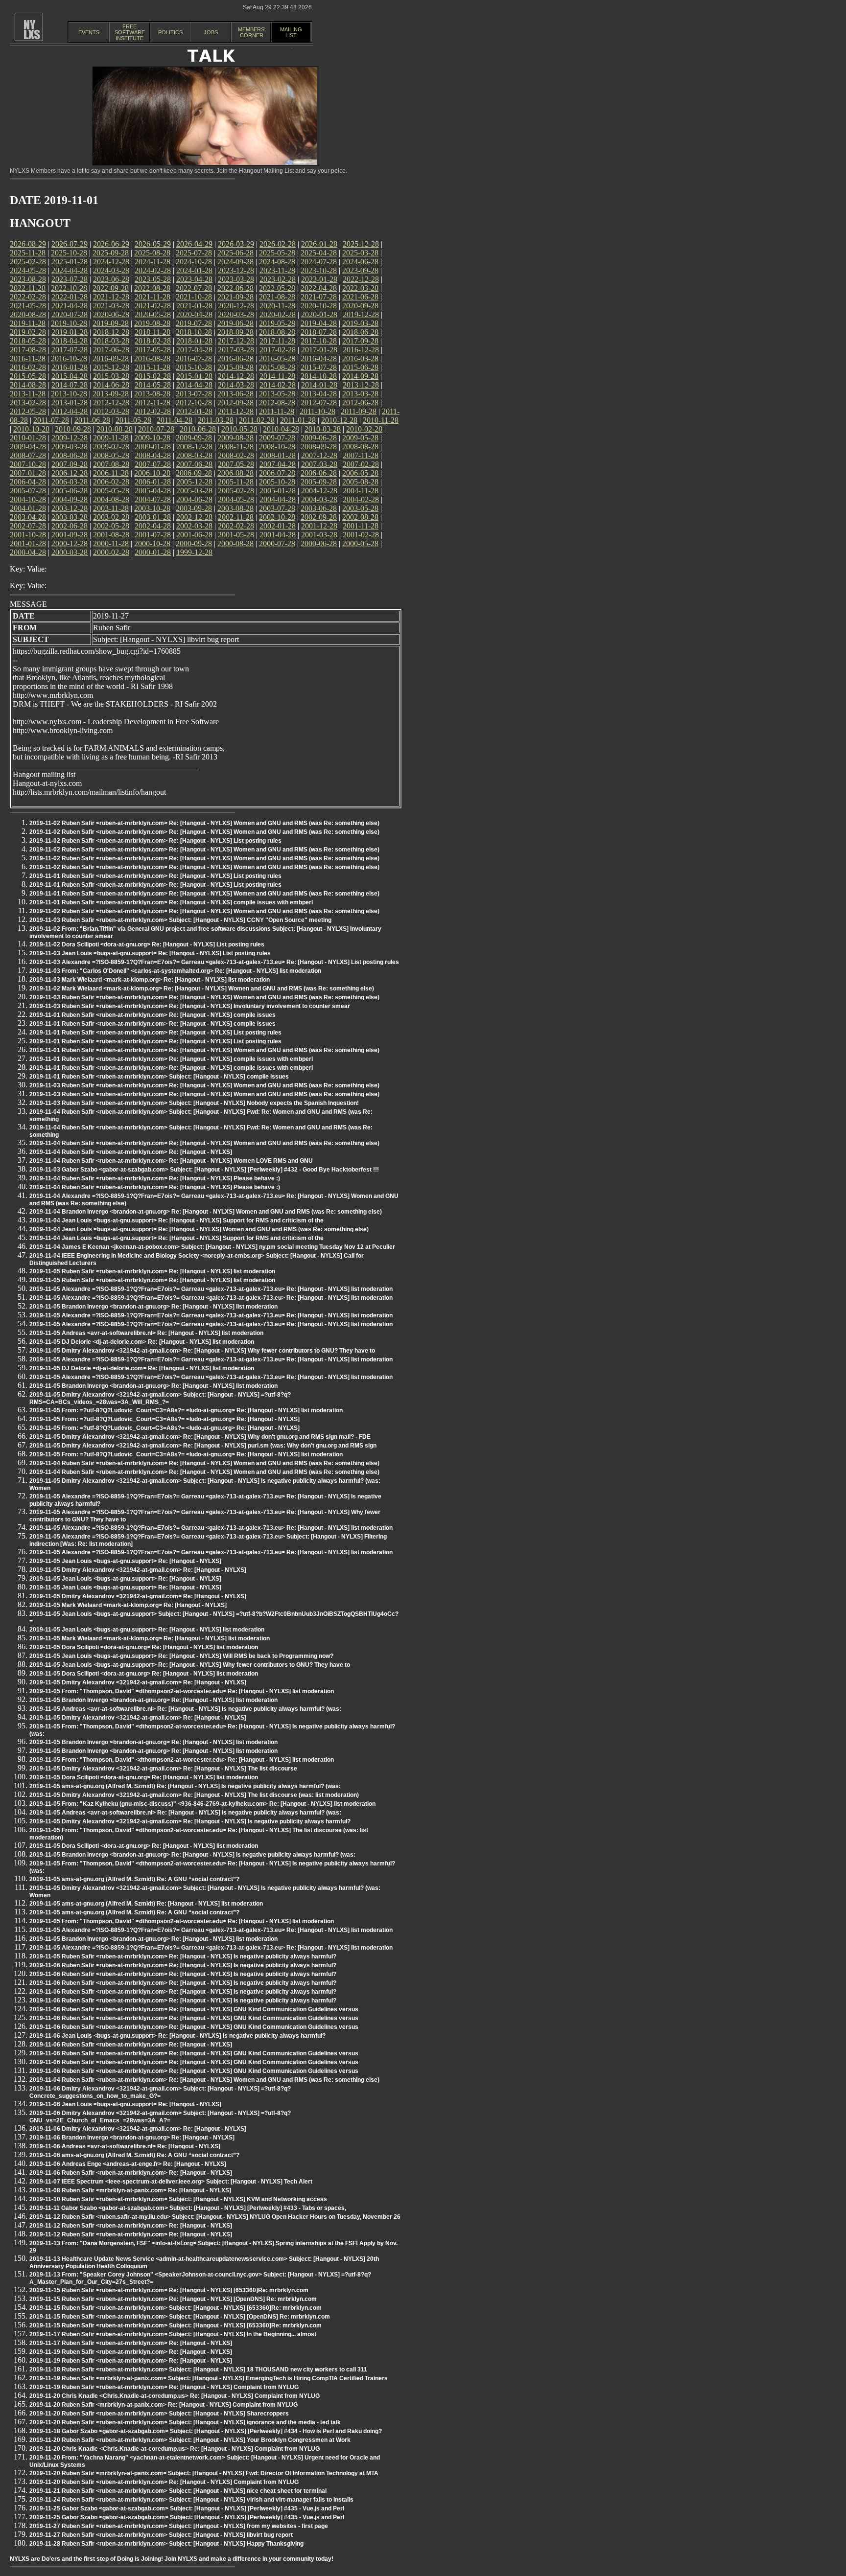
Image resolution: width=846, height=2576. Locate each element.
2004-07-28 (153, 499)
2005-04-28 (153, 491)
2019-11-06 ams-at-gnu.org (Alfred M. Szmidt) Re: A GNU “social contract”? (134, 2155)
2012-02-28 (153, 411)
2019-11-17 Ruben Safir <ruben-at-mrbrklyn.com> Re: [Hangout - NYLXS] (131, 2343)
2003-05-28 (360, 508)
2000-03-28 (70, 552)
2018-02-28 (153, 341)
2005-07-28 (28, 491)
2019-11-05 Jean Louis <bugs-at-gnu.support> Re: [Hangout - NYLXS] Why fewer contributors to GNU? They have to (190, 1665)
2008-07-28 (28, 455)
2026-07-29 (70, 244)
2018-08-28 (277, 332)
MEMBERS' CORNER (252, 32)
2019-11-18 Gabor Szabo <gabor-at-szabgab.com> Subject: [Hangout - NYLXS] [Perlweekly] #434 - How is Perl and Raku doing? (206, 2431)
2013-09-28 (111, 394)
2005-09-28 (319, 482)
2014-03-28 (236, 385)
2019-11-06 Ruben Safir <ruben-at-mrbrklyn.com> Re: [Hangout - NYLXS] (131, 2045)
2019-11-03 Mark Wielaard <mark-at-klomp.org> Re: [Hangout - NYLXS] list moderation (150, 980)
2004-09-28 (70, 499)
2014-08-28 (28, 385)
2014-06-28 (111, 385)
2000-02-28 (111, 552)
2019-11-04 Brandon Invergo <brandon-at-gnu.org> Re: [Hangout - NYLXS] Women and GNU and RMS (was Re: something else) (206, 1212)
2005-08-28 (360, 482)
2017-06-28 (111, 350)
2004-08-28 (111, 499)
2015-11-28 (153, 367)
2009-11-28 (111, 438)
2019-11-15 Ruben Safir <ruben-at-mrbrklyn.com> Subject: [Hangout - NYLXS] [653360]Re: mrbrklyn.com (176, 2308)
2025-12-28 (361, 244)
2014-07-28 (70, 385)
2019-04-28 (319, 323)
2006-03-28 (70, 482)
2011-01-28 (298, 420)
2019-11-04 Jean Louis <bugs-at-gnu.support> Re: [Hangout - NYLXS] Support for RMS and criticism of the (176, 1220)
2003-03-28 (70, 517)
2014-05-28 (153, 385)
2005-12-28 (194, 482)
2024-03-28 (111, 270)
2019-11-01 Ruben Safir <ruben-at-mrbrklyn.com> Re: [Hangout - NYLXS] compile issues (153, 1015)
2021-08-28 (277, 297)
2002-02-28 (236, 526)
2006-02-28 (111, 482)
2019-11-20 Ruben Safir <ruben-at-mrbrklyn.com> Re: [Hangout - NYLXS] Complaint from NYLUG (164, 2482)
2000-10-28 (152, 543)
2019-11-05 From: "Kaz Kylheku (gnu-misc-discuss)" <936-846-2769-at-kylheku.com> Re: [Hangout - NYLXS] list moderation (202, 1804)
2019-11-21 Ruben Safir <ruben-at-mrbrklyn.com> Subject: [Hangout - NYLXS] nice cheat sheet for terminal (178, 2491)
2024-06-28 (360, 262)
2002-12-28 (194, 517)
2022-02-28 (28, 297)
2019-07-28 (194, 323)
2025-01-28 (70, 262)
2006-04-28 (28, 482)
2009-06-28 (319, 438)
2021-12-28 (111, 297)
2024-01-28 (194, 270)
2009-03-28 (70, 447)
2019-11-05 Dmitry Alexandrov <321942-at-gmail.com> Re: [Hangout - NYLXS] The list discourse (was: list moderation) (194, 1795)
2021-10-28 (194, 297)
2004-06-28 (194, 499)
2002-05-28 (111, 526)
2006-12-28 (70, 473)
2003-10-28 (152, 508)
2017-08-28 (28, 350)
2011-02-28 (257, 420)
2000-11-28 (111, 543)
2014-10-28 (319, 376)
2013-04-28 (319, 394)
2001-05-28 (236, 535)
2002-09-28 (319, 517)
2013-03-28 (360, 394)
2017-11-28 (277, 341)
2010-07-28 (156, 429)
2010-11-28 (381, 420)
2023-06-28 (111, 279)
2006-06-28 (319, 473)
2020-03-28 (236, 314)
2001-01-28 (28, 543)
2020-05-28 (153, 314)
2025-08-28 (152, 253)
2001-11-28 (361, 526)
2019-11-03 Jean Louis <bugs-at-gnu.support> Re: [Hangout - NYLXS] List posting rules (150, 953)
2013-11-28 (28, 394)
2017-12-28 (236, 341)
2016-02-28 (28, 367)
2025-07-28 (194, 253)
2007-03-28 (319, 464)
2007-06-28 (194, 464)
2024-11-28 (153, 262)
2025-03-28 (360, 253)
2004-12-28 (319, 491)
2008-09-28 (319, 447)
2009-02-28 (111, 447)
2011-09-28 (359, 411)
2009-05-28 (360, 438)
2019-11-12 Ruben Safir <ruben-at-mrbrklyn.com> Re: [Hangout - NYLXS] (131, 2226)
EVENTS (89, 32)
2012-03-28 (111, 411)
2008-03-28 (194, 455)
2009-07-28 (277, 438)
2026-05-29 (153, 244)
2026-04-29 (194, 244)
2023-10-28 (319, 270)
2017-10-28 (319, 341)
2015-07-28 (319, 367)
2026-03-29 (236, 244)
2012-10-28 (194, 402)
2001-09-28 (70, 535)
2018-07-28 (319, 332)
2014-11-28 (277, 376)
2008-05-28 (111, 455)
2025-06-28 (235, 253)
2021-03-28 (111, 306)
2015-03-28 (111, 376)
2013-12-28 (361, 385)
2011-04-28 (175, 420)
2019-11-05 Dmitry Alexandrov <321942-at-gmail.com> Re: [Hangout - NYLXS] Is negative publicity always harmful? (190, 1821)
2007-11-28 (361, 455)
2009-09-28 (194, 438)
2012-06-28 (360, 402)
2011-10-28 (317, 411)
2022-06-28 (235, 288)
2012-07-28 (319, 402)
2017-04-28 (194, 350)
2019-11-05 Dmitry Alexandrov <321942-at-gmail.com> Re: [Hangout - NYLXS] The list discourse (163, 1769)
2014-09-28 (360, 376)
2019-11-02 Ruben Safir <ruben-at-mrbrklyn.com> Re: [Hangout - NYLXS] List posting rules (155, 841)
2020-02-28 (278, 314)
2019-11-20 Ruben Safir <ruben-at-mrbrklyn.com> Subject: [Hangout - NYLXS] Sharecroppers (159, 2414)
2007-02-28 (361, 464)
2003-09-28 (194, 508)
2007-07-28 (153, 464)
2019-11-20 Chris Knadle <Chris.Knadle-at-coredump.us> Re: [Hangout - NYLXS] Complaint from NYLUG (175, 2396)
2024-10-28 (194, 262)
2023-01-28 (319, 279)
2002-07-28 (28, 526)
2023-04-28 (194, 279)
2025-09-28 (111, 253)
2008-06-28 (70, 455)
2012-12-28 (111, 402)
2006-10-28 (152, 473)
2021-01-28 (194, 306)
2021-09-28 (235, 297)
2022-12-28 (361, 279)
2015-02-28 (153, 376)
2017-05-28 (153, 350)
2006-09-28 (194, 473)
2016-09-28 (111, 358)
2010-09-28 (73, 429)
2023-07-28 (70, 279)
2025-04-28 (319, 253)
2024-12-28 (111, 262)
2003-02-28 (111, 517)
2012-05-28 (28, 411)
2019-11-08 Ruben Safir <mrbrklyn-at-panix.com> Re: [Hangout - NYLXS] (130, 2190)
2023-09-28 (360, 270)
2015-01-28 (194, 376)
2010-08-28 (115, 429)
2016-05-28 (277, 358)
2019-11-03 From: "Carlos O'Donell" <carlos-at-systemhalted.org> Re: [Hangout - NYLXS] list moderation (175, 971)
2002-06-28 (70, 526)
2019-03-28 (360, 323)
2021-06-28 (360, 297)
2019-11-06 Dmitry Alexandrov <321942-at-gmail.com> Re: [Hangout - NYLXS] (138, 2129)
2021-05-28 (28, 306)
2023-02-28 (278, 279)
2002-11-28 (236, 517)
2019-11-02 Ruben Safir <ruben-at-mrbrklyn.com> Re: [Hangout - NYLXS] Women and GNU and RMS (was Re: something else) (204, 823)
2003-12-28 (70, 508)
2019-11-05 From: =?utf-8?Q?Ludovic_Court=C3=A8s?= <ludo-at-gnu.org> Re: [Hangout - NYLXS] (164, 1419)
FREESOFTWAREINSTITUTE (130, 32)
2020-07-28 (70, 314)
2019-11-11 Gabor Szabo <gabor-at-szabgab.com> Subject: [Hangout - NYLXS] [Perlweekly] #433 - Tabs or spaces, (188, 2208)
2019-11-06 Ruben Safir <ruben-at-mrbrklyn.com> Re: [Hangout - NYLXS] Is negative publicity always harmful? (183, 1965)
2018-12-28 (111, 332)
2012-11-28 (153, 402)
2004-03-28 (319, 499)
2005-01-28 (278, 491)
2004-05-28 (236, 499)
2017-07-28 (70, 350)
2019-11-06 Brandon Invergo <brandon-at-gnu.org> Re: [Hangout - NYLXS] (132, 2138)
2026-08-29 (28, 244)
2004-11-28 (361, 491)
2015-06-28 (360, 367)
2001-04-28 (278, 535)
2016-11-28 (28, 358)
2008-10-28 (277, 447)
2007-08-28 (111, 464)
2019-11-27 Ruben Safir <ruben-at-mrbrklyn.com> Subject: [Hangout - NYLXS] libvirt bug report (161, 2535)
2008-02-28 (236, 455)
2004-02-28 (361, 499)
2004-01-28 (28, 508)
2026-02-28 (278, 244)
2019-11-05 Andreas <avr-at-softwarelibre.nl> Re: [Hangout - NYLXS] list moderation (146, 1333)
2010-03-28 (323, 429)
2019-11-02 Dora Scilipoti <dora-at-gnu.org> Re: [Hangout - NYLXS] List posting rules (147, 944)
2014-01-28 (319, 385)
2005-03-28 (194, 491)
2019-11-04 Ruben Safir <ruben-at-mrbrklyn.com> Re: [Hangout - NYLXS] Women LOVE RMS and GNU (171, 1161)
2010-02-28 (364, 429)
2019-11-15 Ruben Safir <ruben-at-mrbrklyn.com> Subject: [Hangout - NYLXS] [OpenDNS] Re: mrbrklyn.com (180, 2317)
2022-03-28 (360, 288)
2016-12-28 (361, 350)
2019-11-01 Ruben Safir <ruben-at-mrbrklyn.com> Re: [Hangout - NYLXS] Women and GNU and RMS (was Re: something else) (204, 894)
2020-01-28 (319, 314)
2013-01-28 (70, 402)
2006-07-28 (277, 473)
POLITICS (170, 32)
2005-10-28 (277, 482)
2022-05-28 (277, 288)
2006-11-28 (111, 473)
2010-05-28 (239, 429)
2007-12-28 (319, 455)
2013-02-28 (28, 402)
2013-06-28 (235, 394)
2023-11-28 (277, 270)
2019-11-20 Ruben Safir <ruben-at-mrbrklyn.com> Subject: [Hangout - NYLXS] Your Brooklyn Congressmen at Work (190, 2440)
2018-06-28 (360, 332)
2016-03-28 (360, 358)
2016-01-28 (70, 367)
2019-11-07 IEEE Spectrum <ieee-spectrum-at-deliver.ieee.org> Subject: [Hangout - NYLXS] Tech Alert (171, 2182)
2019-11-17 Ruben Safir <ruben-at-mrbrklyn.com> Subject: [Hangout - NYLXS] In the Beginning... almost (173, 2334)
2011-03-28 (216, 420)
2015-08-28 (277, 367)
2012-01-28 (194, 411)
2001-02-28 (361, 535)
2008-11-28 (236, 447)
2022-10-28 (69, 288)
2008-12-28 (194, 447)
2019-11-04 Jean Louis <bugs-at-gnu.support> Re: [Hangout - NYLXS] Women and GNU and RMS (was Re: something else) (199, 1229)
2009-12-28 (70, 438)
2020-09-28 (360, 306)
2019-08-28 (152, 323)
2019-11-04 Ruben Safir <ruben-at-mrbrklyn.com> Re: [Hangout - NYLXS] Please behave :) (155, 1178)
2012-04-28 (70, 411)
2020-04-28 (194, 314)
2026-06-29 (111, 244)
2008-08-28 (360, 447)
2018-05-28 (28, 341)
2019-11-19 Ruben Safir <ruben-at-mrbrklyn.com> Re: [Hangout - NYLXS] (131, 2352)
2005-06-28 (70, 491)
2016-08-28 (152, 358)
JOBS (211, 32)
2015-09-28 (235, 367)
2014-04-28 (194, 385)
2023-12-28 (236, 270)
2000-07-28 (277, 543)
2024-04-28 (70, 270)
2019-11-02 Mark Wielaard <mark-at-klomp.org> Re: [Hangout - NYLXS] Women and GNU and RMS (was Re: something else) (202, 989)
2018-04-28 (70, 341)
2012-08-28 (277, 402)
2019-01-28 (70, 332)
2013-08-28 (152, 394)
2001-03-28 (319, 535)
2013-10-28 (69, 394)
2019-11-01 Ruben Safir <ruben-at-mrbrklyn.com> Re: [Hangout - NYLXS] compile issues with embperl (171, 902)
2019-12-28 (361, 314)
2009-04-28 (28, 447)
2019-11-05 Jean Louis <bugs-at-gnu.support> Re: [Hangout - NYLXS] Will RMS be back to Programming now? (181, 1656)
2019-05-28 (277, 323)
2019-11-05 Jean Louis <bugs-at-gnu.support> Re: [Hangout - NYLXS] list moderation (147, 1630)
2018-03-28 (111, 341)
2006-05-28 (360, 473)
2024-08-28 (277, 262)
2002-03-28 (194, 526)
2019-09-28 (111, 323)
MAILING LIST (291, 32)
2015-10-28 (194, 367)
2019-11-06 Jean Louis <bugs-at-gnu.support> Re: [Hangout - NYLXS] (125, 2104)
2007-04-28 (278, 464)
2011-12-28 (236, 411)
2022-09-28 (111, 288)
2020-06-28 (111, 314)
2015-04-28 (70, 376)
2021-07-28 (319, 297)
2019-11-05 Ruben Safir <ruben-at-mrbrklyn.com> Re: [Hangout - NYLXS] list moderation (152, 1271)
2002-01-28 (278, 526)
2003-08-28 (235, 508)
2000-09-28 (194, 543)
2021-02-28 (153, 306)
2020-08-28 (28, 314)
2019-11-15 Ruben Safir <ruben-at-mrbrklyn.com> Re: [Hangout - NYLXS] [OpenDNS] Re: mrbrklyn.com (173, 2299)
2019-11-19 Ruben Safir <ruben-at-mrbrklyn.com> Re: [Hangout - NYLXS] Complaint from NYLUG (164, 2387)
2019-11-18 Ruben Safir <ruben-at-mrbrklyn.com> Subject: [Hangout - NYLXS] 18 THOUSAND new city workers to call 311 (198, 2369)
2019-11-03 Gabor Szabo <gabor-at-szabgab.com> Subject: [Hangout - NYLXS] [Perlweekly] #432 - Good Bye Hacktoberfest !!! (204, 1170)
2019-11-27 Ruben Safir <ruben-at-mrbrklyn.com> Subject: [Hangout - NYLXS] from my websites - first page (179, 2526)
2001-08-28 (111, 535)
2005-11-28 (236, 482)
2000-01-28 (153, 552)
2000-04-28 (28, 552)
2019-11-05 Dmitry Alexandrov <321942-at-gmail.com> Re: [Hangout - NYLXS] (138, 1570)
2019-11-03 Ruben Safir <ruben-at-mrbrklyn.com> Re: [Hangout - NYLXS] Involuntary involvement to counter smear (190, 1006)
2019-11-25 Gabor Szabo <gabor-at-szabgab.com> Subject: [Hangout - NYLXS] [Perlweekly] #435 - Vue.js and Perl (187, 2508)
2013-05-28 (277, 394)
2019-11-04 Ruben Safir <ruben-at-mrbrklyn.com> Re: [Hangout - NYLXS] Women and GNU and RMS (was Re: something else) (204, 1143)
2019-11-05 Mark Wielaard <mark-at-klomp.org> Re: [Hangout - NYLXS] (128, 1605)
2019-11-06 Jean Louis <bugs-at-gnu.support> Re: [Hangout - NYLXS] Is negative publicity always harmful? (177, 2036)
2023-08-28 (28, 279)
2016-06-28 (235, 358)
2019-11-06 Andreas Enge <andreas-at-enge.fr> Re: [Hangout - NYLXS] (128, 2164)
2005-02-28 (236, 491)
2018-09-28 (235, 332)
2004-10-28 (28, 499)
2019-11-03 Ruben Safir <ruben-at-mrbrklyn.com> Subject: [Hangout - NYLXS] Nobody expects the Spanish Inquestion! (194, 1103)
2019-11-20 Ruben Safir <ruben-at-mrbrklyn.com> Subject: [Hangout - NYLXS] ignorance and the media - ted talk (185, 2422)
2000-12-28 (70, 543)
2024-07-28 (319, 262)
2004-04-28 (278, 499)
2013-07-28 (194, 394)
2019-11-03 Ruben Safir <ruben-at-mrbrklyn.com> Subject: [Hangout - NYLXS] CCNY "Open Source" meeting (180, 920)
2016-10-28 (69, 358)
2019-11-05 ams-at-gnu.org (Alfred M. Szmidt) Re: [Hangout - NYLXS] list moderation (146, 1904)
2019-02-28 (28, 332)
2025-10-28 (69, 253)
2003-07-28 (277, 508)
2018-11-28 (153, 332)
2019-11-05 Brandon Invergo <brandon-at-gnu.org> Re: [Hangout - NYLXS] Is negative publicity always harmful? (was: (192, 1855)
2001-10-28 (28, 535)
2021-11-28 (153, 297)
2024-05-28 (28, 270)
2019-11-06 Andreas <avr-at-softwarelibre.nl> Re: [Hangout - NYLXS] (125, 2146)
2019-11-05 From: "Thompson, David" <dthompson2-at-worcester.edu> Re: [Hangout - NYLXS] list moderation (182, 1691)
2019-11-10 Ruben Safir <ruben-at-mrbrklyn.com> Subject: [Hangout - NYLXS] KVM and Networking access (178, 2199)
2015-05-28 (28, 376)
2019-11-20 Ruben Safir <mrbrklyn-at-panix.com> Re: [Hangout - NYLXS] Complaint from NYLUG (164, 2405)
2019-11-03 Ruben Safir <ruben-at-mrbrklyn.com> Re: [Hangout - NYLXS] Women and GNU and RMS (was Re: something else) (204, 997)
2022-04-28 (319, 288)
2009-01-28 (153, 447)
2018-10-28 (194, 332)
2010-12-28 (339, 420)
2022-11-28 (28, 288)
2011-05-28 (133, 420)
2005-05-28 (111, 491)
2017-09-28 (360, 341)
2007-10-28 (28, 464)
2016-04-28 (319, 358)
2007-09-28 (70, 464)
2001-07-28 (153, 535)
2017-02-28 (278, 350)
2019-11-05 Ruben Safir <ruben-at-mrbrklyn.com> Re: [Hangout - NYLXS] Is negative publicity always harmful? (183, 1956)
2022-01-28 (70, 297)
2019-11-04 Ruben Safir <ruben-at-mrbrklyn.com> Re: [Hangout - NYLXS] (131, 1152)
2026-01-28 (319, 244)
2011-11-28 (277, 411)
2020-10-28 (319, 306)
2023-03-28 (236, 279)
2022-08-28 (152, 288)
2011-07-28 (51, 420)
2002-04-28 (153, 526)
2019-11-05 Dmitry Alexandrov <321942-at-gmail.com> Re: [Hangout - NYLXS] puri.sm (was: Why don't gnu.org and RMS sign (203, 1446)
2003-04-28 (28, 517)
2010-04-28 (281, 429)
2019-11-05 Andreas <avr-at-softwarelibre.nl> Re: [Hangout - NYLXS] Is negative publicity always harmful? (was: (185, 1709)
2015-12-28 (111, 367)
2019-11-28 (28, 323)
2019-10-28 (69, 323)
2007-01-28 (28, 473)
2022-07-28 (194, 288)
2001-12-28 (319, 526)
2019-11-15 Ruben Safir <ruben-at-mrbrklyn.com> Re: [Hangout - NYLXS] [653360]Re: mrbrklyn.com (169, 2290)
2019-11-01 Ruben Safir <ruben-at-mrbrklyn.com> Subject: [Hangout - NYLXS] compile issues (159, 1077)
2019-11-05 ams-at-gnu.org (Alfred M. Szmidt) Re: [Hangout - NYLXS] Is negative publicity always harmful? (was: (185, 1786)
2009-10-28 (152, 438)
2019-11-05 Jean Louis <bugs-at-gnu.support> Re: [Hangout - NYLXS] (125, 1561)
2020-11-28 (277, 306)
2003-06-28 (319, 508)
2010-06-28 (198, 429)
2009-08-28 (235, 438)
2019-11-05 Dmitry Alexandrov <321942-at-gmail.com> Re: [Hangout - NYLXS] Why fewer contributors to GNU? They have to (202, 1351)
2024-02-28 (153, 270)
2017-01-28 (319, 350)
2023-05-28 (153, 279)
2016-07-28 (194, 358)
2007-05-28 (236, 464)
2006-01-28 (153, 482)
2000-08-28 (235, 543)
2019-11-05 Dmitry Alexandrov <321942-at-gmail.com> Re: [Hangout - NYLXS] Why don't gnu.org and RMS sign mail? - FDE (200, 1437)
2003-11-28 (111, 508)
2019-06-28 (235, 323)
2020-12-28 (236, 306)
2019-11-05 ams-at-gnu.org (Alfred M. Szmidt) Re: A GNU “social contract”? (134, 1879)
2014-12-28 (236, 376)
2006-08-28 (235, 473)
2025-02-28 (28, 262)
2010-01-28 (28, 438)
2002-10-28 (277, 517)
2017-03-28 (236, 350)
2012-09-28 (235, 402)
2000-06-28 (319, 543)
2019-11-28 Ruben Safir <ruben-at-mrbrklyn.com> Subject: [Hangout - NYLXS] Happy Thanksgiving (166, 2544)
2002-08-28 (360, 517)
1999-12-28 (194, 552)
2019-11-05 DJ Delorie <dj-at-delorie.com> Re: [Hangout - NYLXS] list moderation (142, 1342)
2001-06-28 (194, 535)
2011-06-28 (92, 420)
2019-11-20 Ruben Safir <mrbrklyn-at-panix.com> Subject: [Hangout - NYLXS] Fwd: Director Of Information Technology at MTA (204, 2473)
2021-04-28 (70, 306)
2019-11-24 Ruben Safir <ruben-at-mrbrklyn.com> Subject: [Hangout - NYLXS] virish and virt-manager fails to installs (191, 2500)
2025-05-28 (277, 253)
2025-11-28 (28, 253)
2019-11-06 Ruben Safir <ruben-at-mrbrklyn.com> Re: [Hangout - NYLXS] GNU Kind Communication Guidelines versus (194, 2009)
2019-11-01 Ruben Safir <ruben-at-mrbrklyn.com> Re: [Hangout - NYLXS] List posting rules (155, 876)
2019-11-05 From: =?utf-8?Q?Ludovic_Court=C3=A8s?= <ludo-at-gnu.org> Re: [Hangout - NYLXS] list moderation (186, 1410)
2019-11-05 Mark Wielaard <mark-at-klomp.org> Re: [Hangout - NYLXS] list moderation (150, 1638)
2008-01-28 (278, 455)
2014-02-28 (278, 385)
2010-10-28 (31, 429)
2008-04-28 (153, 455)
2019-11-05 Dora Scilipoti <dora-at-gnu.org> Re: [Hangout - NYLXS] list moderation (144, 1647)
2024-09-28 (235, 262)
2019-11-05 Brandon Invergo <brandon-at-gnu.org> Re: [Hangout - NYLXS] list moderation (153, 1307)
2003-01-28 (153, 517)
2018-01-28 (194, 341)
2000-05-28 (360, 543)
